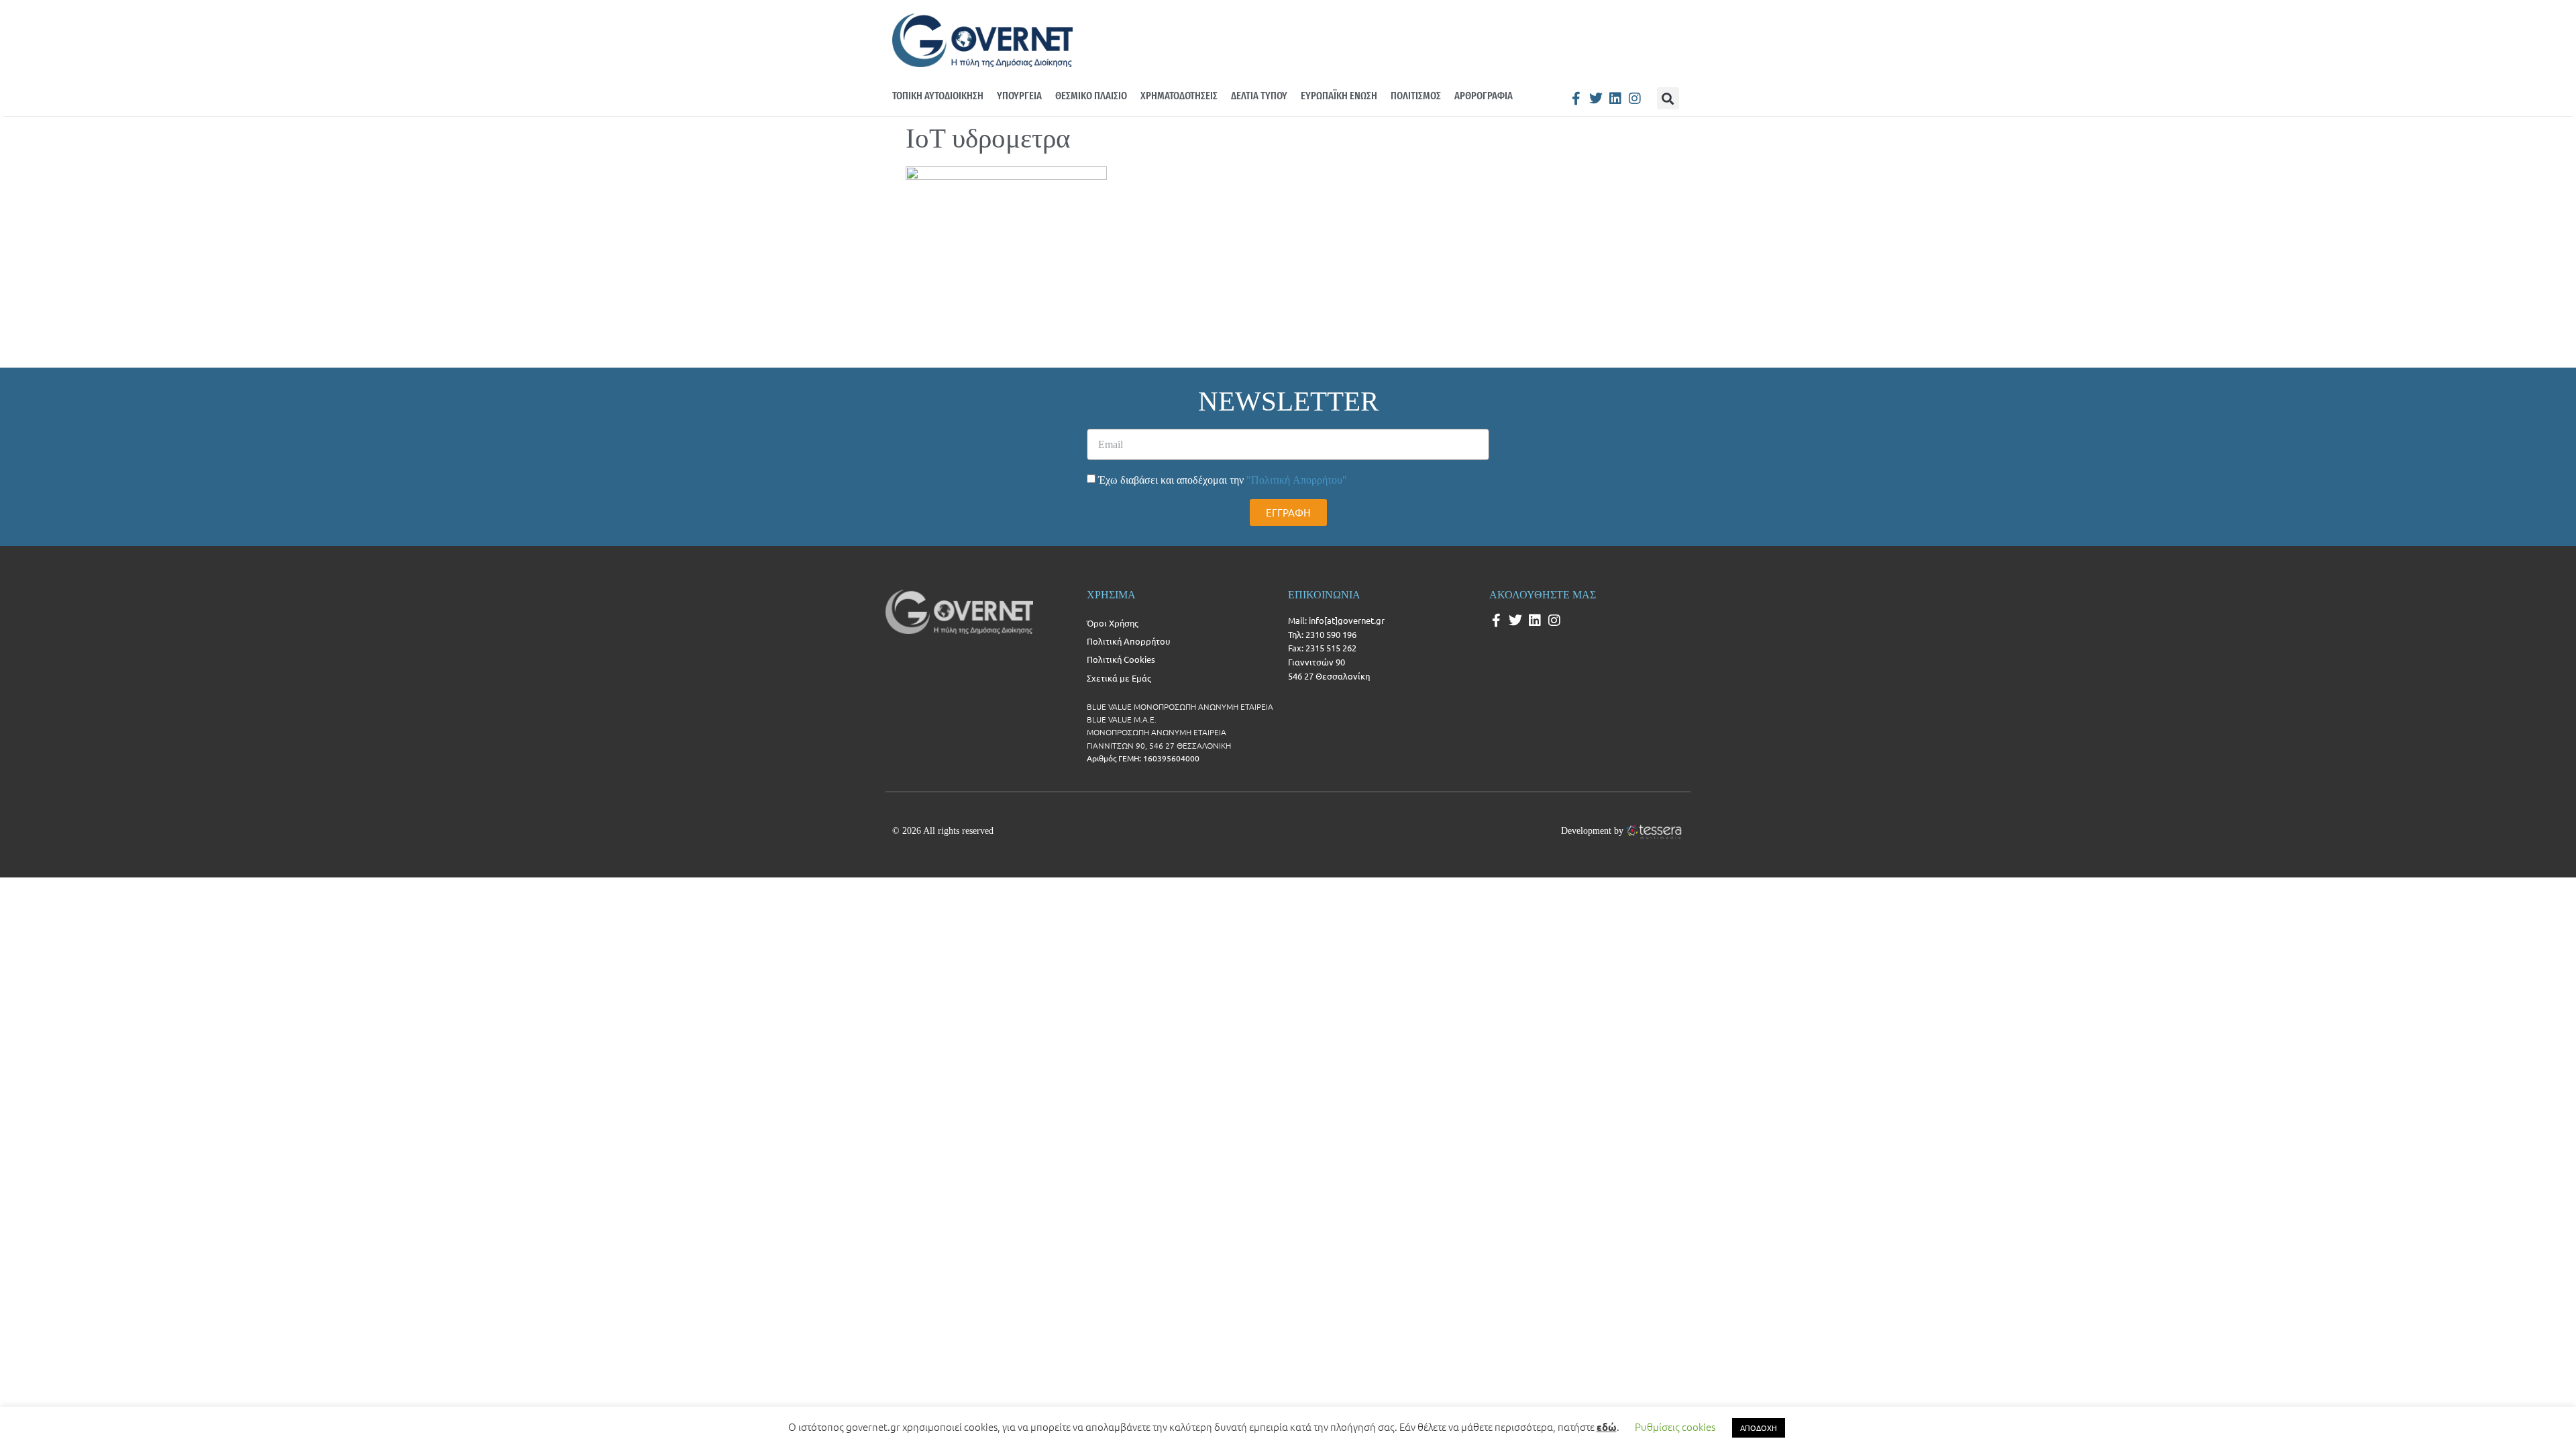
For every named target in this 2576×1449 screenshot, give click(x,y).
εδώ (1607, 1427)
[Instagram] (1635, 99)
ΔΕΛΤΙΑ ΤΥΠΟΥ (1259, 96)
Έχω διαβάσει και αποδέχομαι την (1223, 480)
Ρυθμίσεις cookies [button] (1675, 1427)
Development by (1592, 830)
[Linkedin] (1615, 99)
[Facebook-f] (1576, 99)
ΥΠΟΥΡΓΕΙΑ (1019, 96)
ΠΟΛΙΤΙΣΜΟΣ (1416, 96)
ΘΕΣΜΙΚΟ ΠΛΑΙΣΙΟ (1091, 96)
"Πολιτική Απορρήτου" (1297, 480)
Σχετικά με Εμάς (1119, 678)
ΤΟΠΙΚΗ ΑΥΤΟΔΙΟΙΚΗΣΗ (938, 96)
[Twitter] (1596, 99)
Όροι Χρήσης (1113, 623)
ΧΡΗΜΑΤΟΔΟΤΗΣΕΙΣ (1179, 96)
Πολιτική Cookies (1121, 659)
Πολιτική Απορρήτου (1128, 641)
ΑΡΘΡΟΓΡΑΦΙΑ (1484, 96)
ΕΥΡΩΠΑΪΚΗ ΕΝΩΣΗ (1339, 96)
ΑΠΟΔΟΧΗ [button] (1759, 1428)
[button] (1668, 98)
